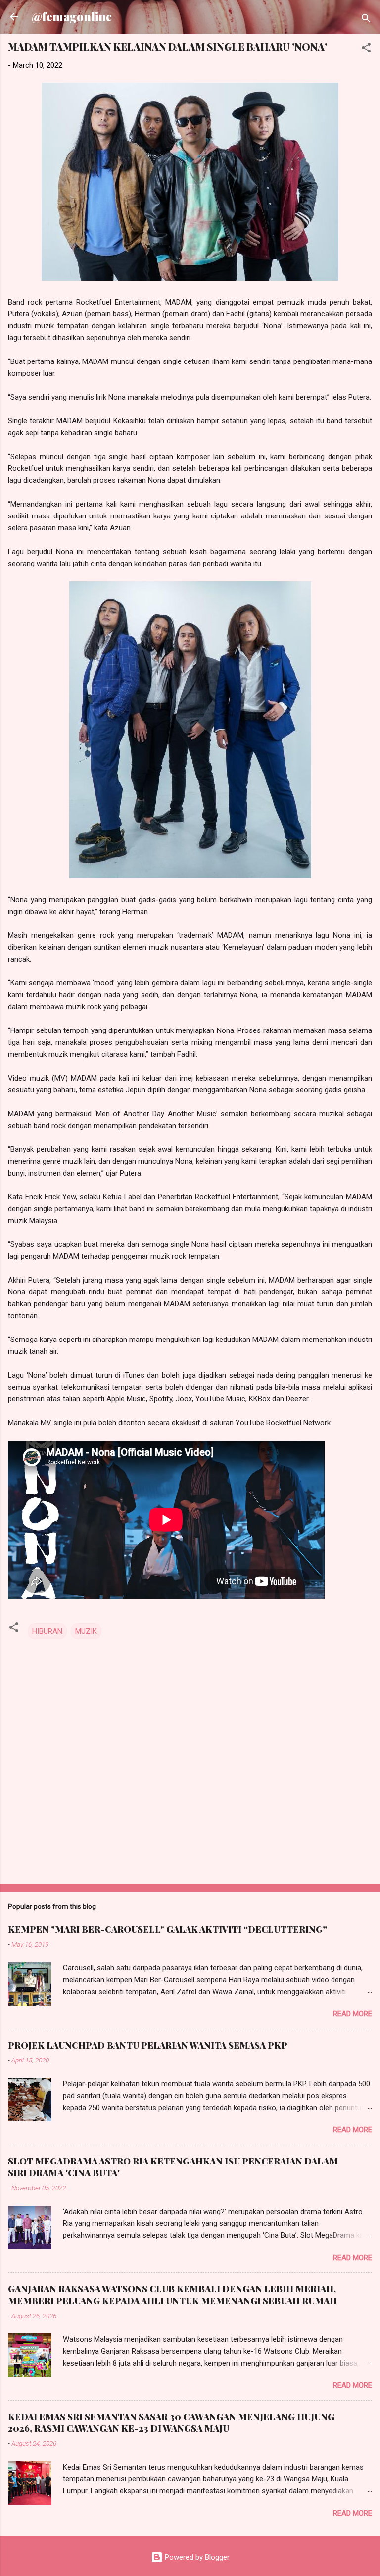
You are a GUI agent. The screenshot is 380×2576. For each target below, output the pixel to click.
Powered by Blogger (196, 2557)
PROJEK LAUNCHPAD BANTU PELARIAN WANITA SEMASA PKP (148, 2045)
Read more (353, 2014)
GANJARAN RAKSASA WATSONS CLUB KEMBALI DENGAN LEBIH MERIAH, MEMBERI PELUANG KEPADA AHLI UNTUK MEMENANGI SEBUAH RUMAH (172, 2295)
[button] (366, 49)
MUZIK (86, 1631)
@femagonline (72, 17)
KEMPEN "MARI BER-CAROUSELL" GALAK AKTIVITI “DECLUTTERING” (167, 1929)
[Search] (366, 20)
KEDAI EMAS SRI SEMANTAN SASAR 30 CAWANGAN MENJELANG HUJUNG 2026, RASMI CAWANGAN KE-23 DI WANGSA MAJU (171, 2422)
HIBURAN (47, 1631)
